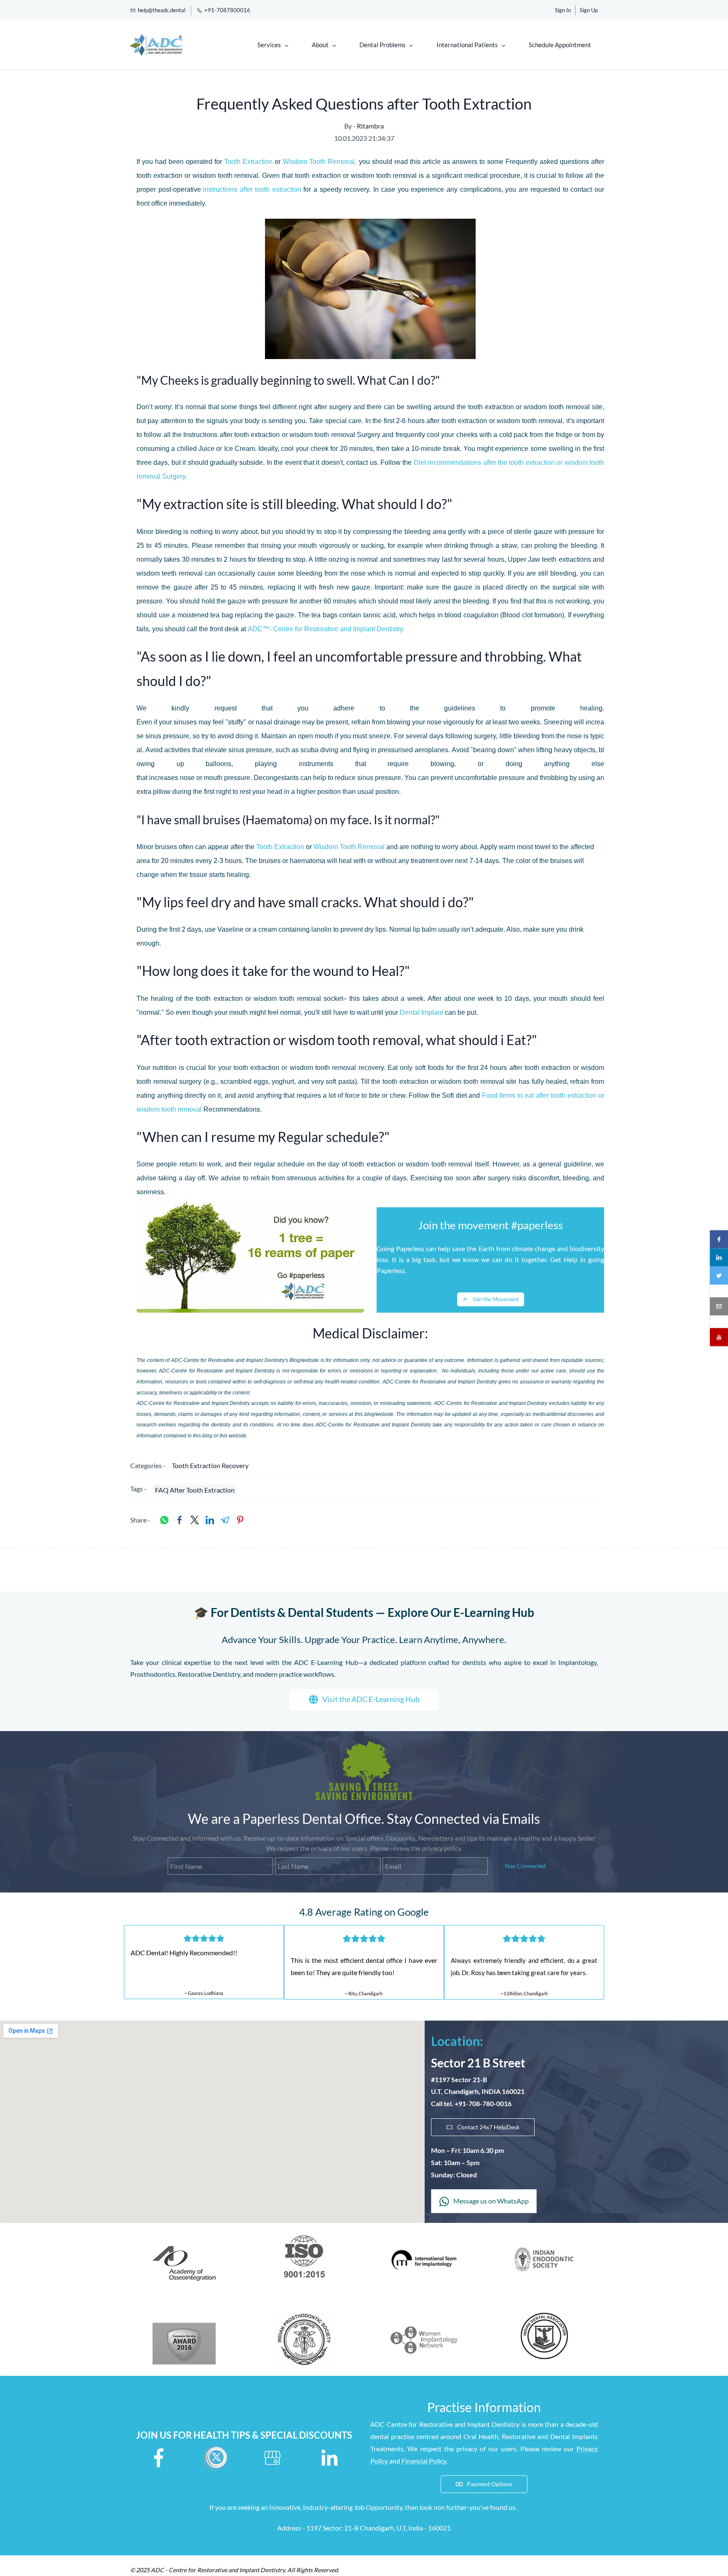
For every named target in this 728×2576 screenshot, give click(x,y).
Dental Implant (422, 1012)
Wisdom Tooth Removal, (320, 162)
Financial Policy (424, 2461)
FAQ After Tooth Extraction (195, 1490)
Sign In (563, 10)
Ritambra (370, 126)
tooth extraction (278, 189)
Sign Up (589, 10)
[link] (164, 1520)
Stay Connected (525, 1866)
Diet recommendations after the (462, 462)
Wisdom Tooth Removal (349, 847)
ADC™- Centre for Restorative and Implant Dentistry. (326, 629)
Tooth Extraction (249, 162)
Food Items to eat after (517, 1095)
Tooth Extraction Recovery (210, 1465)
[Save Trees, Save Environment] (364, 1746)
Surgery (173, 476)
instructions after (229, 189)
